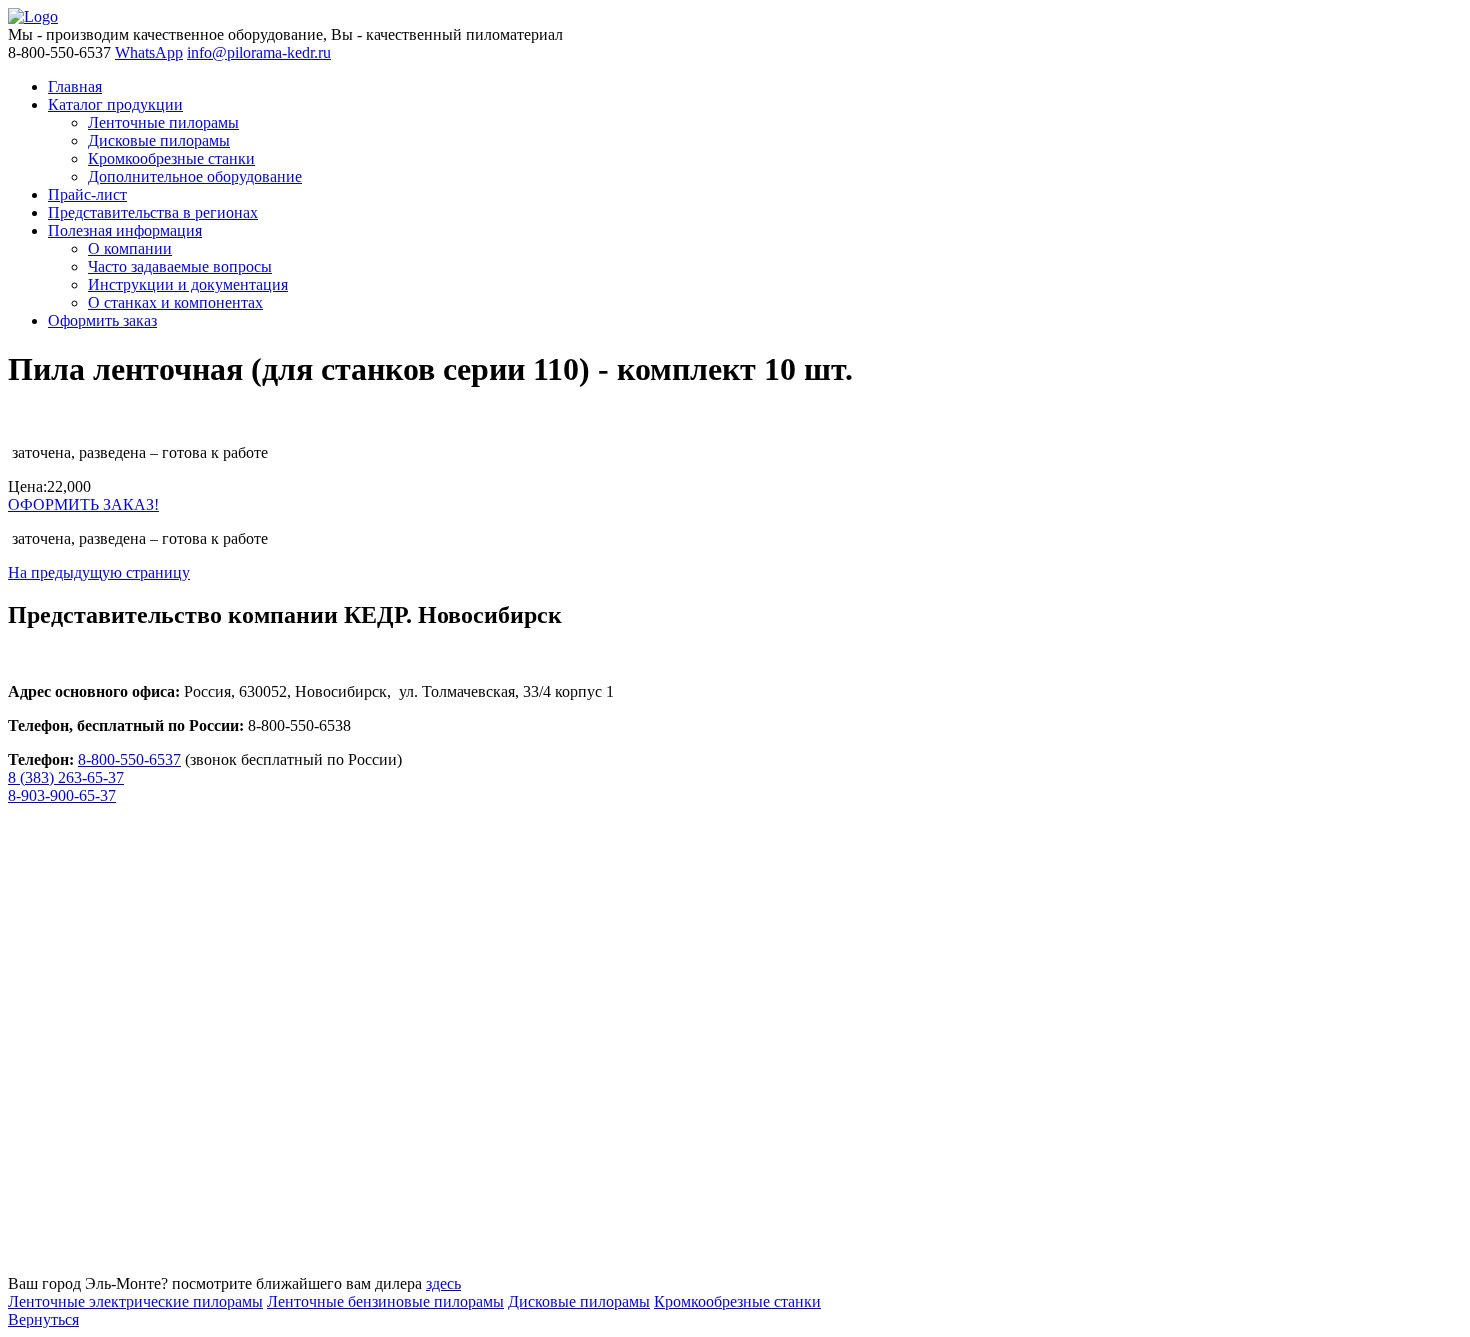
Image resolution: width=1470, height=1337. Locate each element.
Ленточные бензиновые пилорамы (385, 1301)
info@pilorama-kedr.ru (259, 52)
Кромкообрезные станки (737, 1301)
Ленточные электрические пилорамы (135, 1301)
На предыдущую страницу (99, 572)
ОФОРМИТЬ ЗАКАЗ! (83, 504)
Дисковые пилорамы (579, 1301)
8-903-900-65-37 (62, 795)
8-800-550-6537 (129, 759)
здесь (443, 1283)
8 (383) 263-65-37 (66, 777)
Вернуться (43, 1319)
